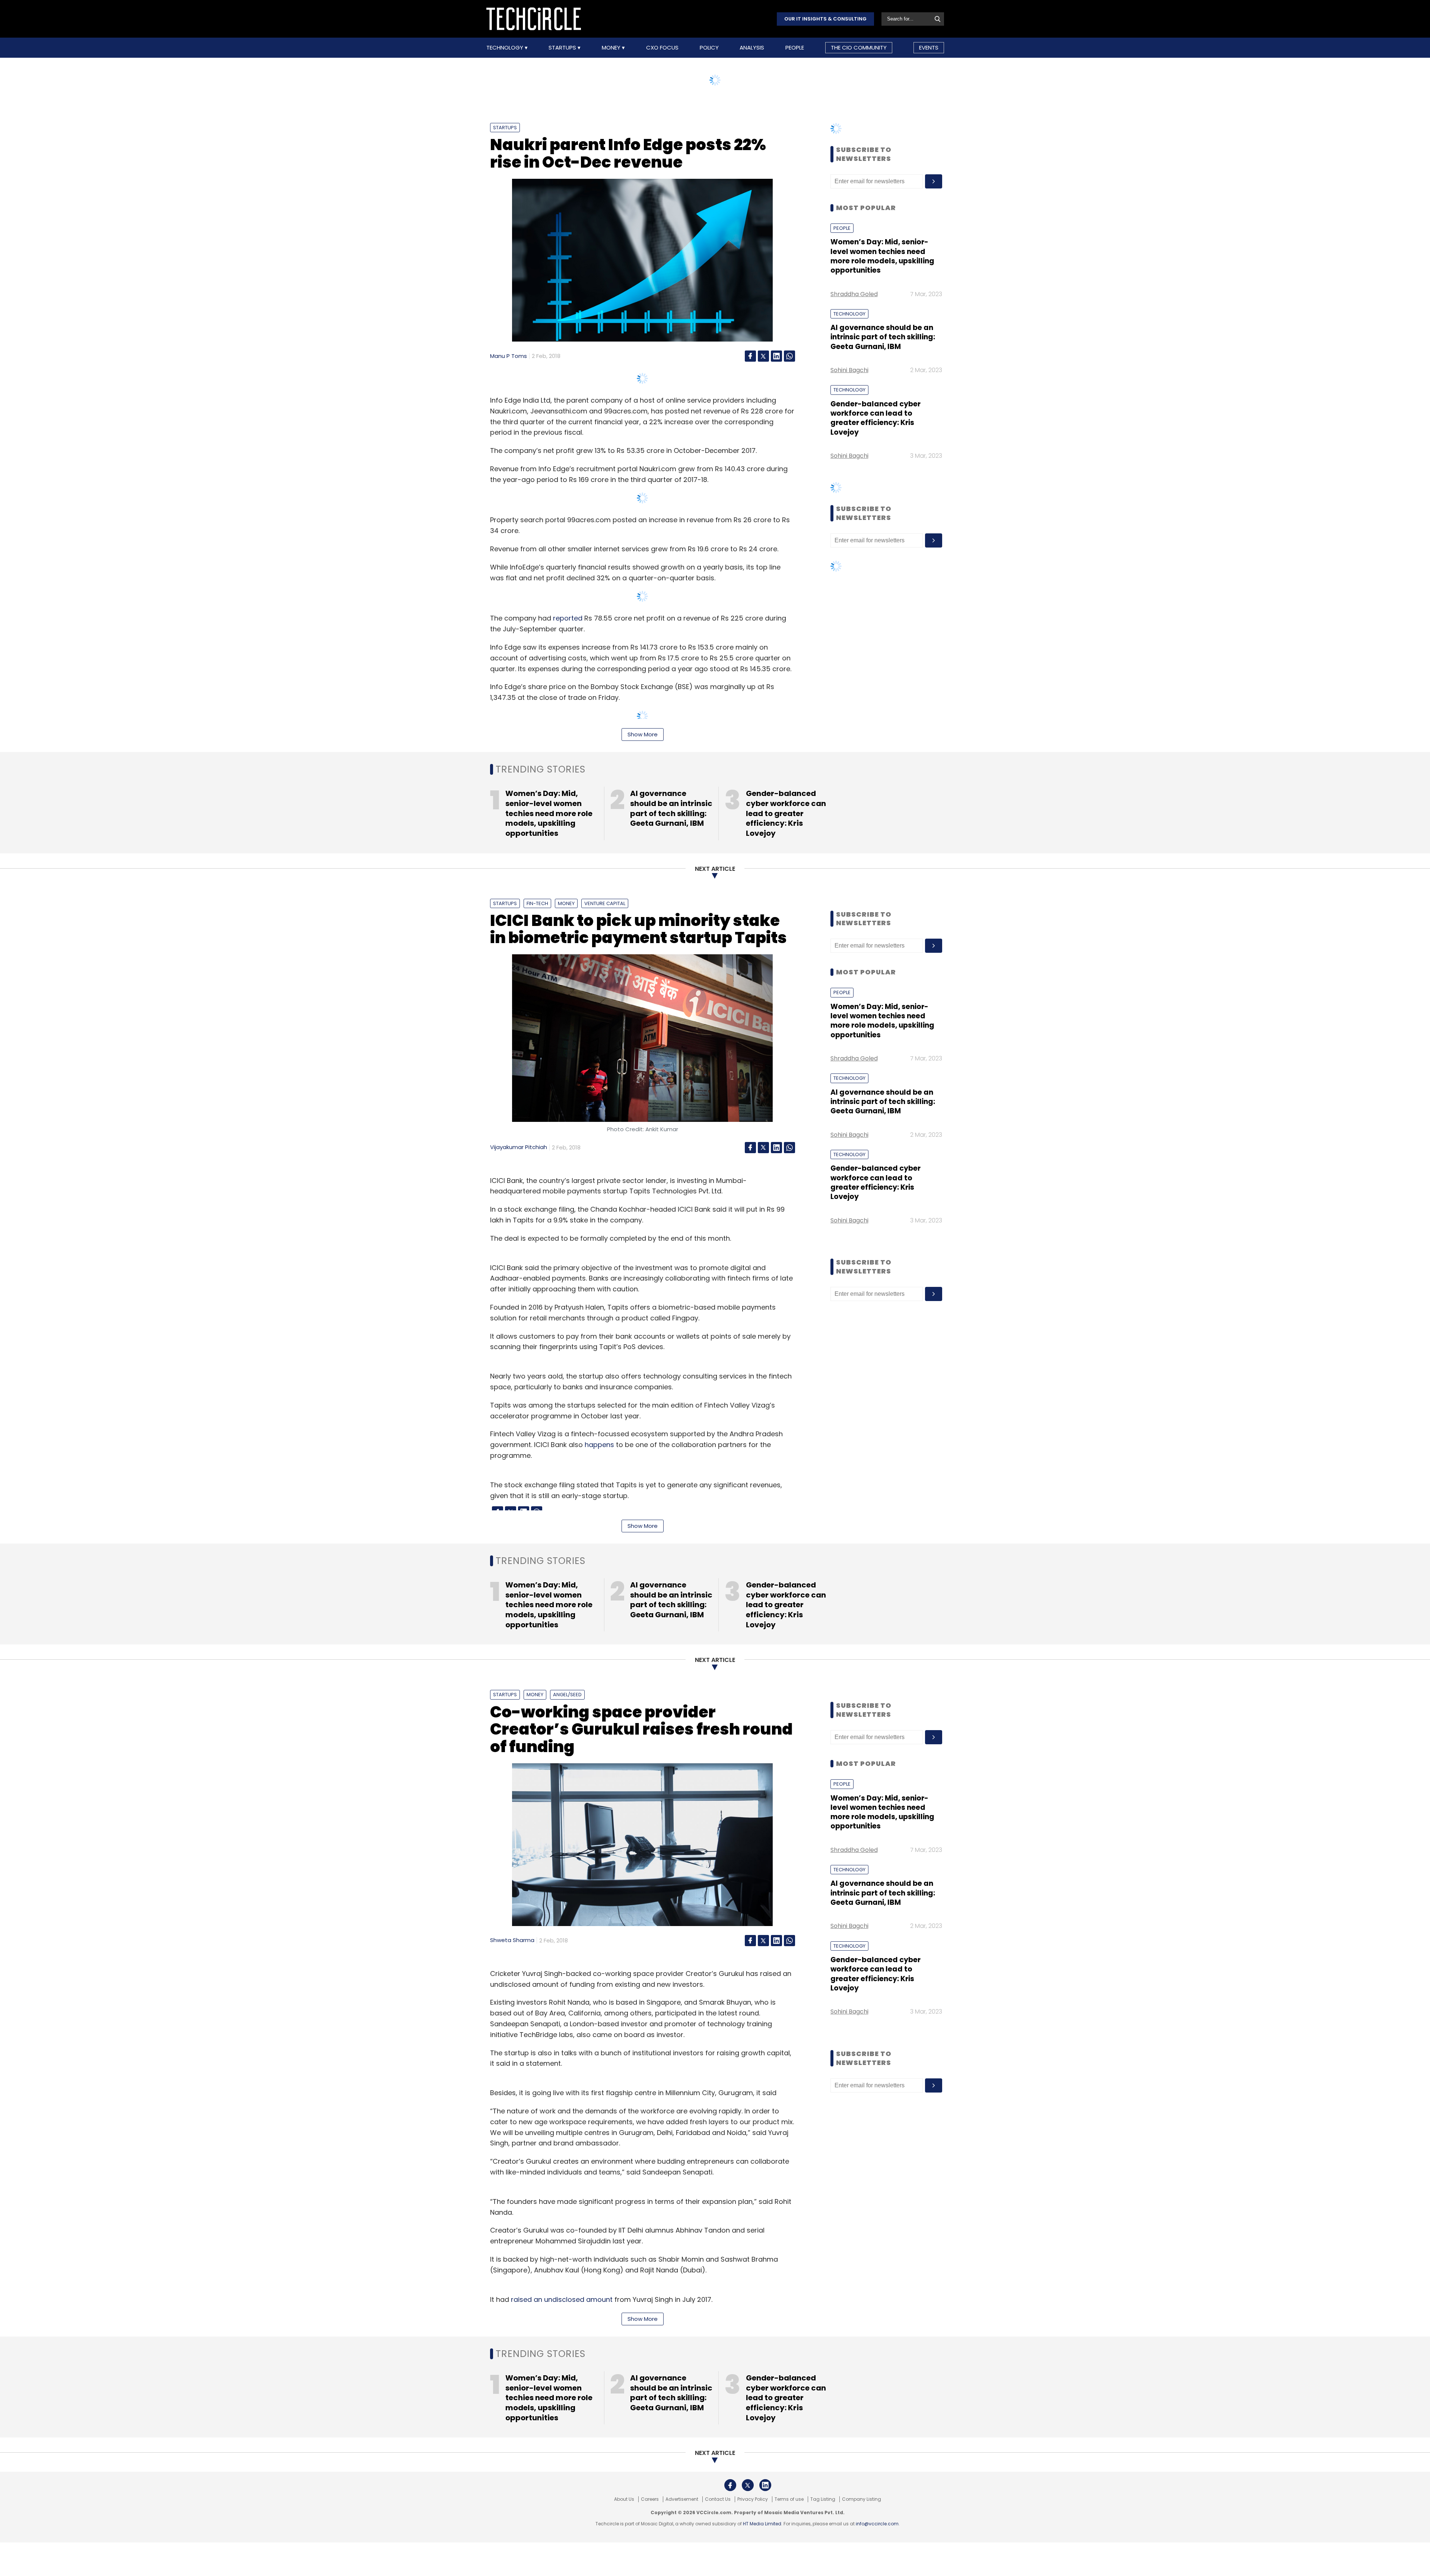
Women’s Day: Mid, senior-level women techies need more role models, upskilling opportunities (882, 256)
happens (599, 1445)
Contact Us (718, 2499)
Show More (643, 734)
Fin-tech (537, 903)
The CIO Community (859, 47)
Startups (563, 48)
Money (612, 48)
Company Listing (862, 2499)
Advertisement (682, 2499)
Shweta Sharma (512, 1940)
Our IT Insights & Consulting (825, 19)
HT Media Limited (762, 2524)
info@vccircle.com (877, 2524)
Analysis (752, 48)
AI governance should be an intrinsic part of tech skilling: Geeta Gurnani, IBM (883, 337)
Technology (506, 48)
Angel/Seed (567, 1695)
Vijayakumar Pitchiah (519, 1147)
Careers (650, 2499)
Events (929, 47)
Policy (709, 48)
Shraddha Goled (854, 294)
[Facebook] (750, 356)
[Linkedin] (776, 356)
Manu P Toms (509, 356)
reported (568, 618)
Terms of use (789, 2499)
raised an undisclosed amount (562, 2299)
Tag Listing (823, 2499)
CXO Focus (662, 48)
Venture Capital (605, 903)
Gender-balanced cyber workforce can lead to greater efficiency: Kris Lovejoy (876, 418)
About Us (624, 2499)
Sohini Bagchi (849, 370)
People (795, 48)
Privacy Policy (753, 2499)
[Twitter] (763, 356)
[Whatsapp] (789, 356)
